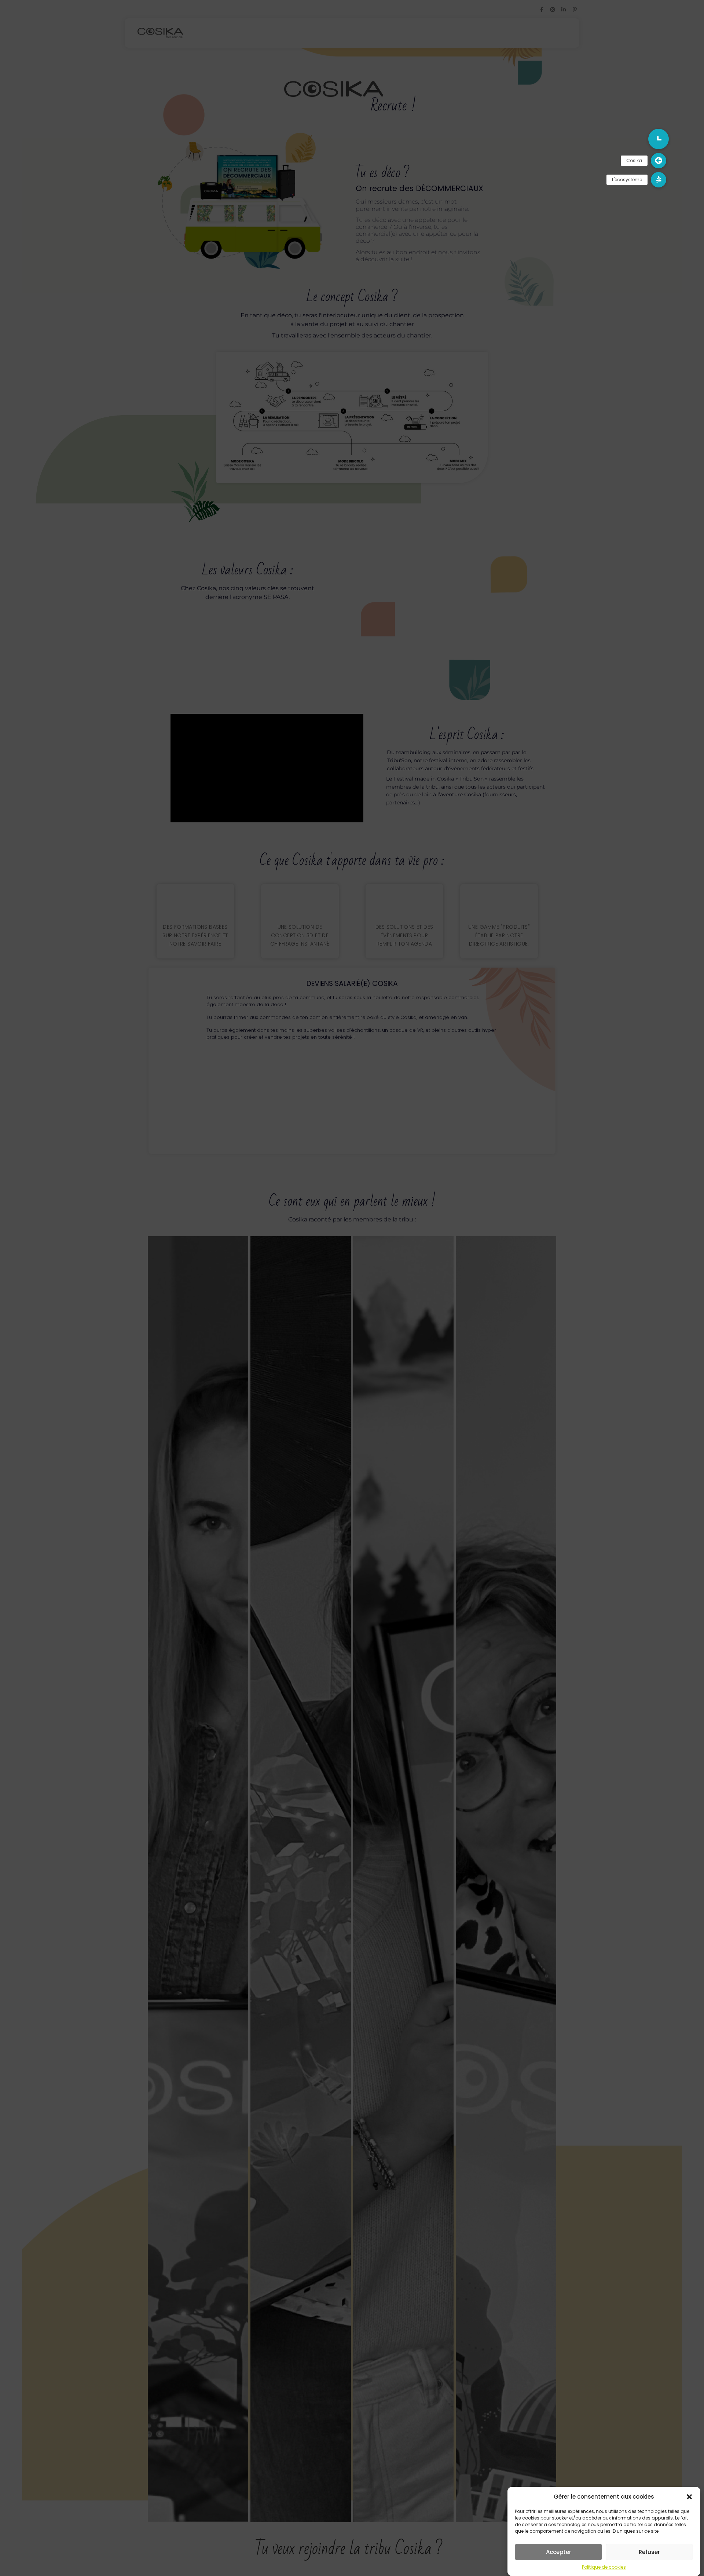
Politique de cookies (604, 2567)
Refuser (649, 2552)
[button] (689, 2497)
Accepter (559, 2552)
